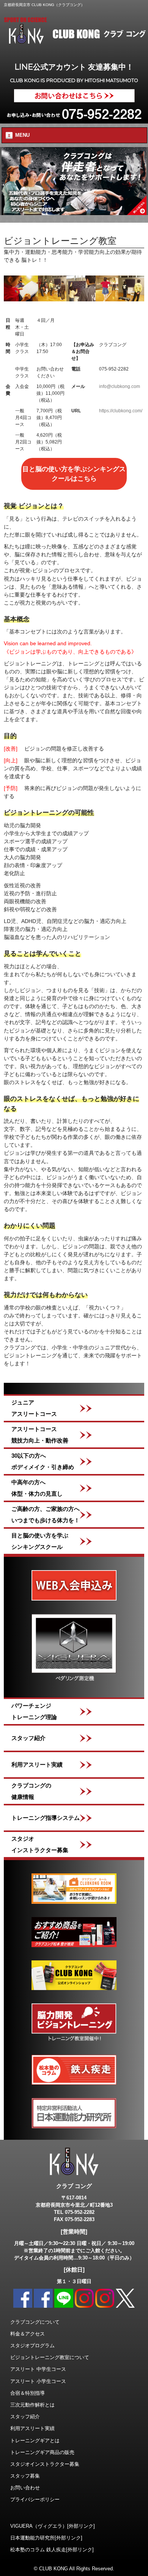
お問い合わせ (25, 2488)
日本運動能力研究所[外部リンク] (46, 2538)
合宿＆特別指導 (28, 2393)
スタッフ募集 (25, 2476)
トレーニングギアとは (35, 2441)
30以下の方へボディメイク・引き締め (43, 1461)
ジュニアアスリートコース (34, 1408)
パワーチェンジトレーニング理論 (34, 1711)
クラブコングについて (35, 2322)
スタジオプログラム (32, 2346)
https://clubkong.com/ (121, 411)
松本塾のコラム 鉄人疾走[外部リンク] (52, 2550)
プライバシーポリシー (35, 2499)
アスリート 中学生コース (38, 2369)
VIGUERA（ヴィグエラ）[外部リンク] (53, 2526)
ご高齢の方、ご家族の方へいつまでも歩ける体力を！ (46, 1514)
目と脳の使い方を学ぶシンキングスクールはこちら (74, 474)
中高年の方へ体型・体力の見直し (37, 1488)
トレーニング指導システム (46, 1818)
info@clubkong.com (120, 386)
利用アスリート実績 (37, 1765)
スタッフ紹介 (28, 1738)
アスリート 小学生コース (38, 2381)
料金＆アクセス (28, 2334)
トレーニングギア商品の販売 (42, 2452)
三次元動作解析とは (32, 2405)
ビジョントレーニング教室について (50, 2357)
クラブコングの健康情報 (31, 1791)
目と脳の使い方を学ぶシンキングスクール (40, 1541)
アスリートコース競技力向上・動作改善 (40, 1435)
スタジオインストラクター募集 (40, 1844)
